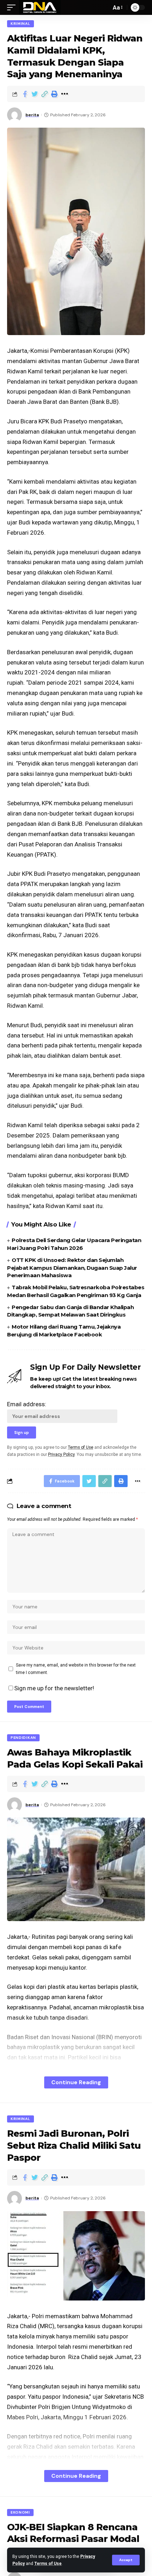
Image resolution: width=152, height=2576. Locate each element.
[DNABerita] (40, 7)
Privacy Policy (61, 1454)
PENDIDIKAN (23, 1738)
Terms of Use (48, 2564)
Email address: (27, 1404)
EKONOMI (20, 2512)
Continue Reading (76, 2082)
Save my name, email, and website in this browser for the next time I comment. (76, 1669)
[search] (104, 7)
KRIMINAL (21, 24)
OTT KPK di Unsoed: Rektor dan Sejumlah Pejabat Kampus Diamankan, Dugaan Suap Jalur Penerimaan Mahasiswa (72, 1268)
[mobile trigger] (13, 7)
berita (32, 115)
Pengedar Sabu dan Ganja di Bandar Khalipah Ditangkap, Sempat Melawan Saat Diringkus (70, 1311)
